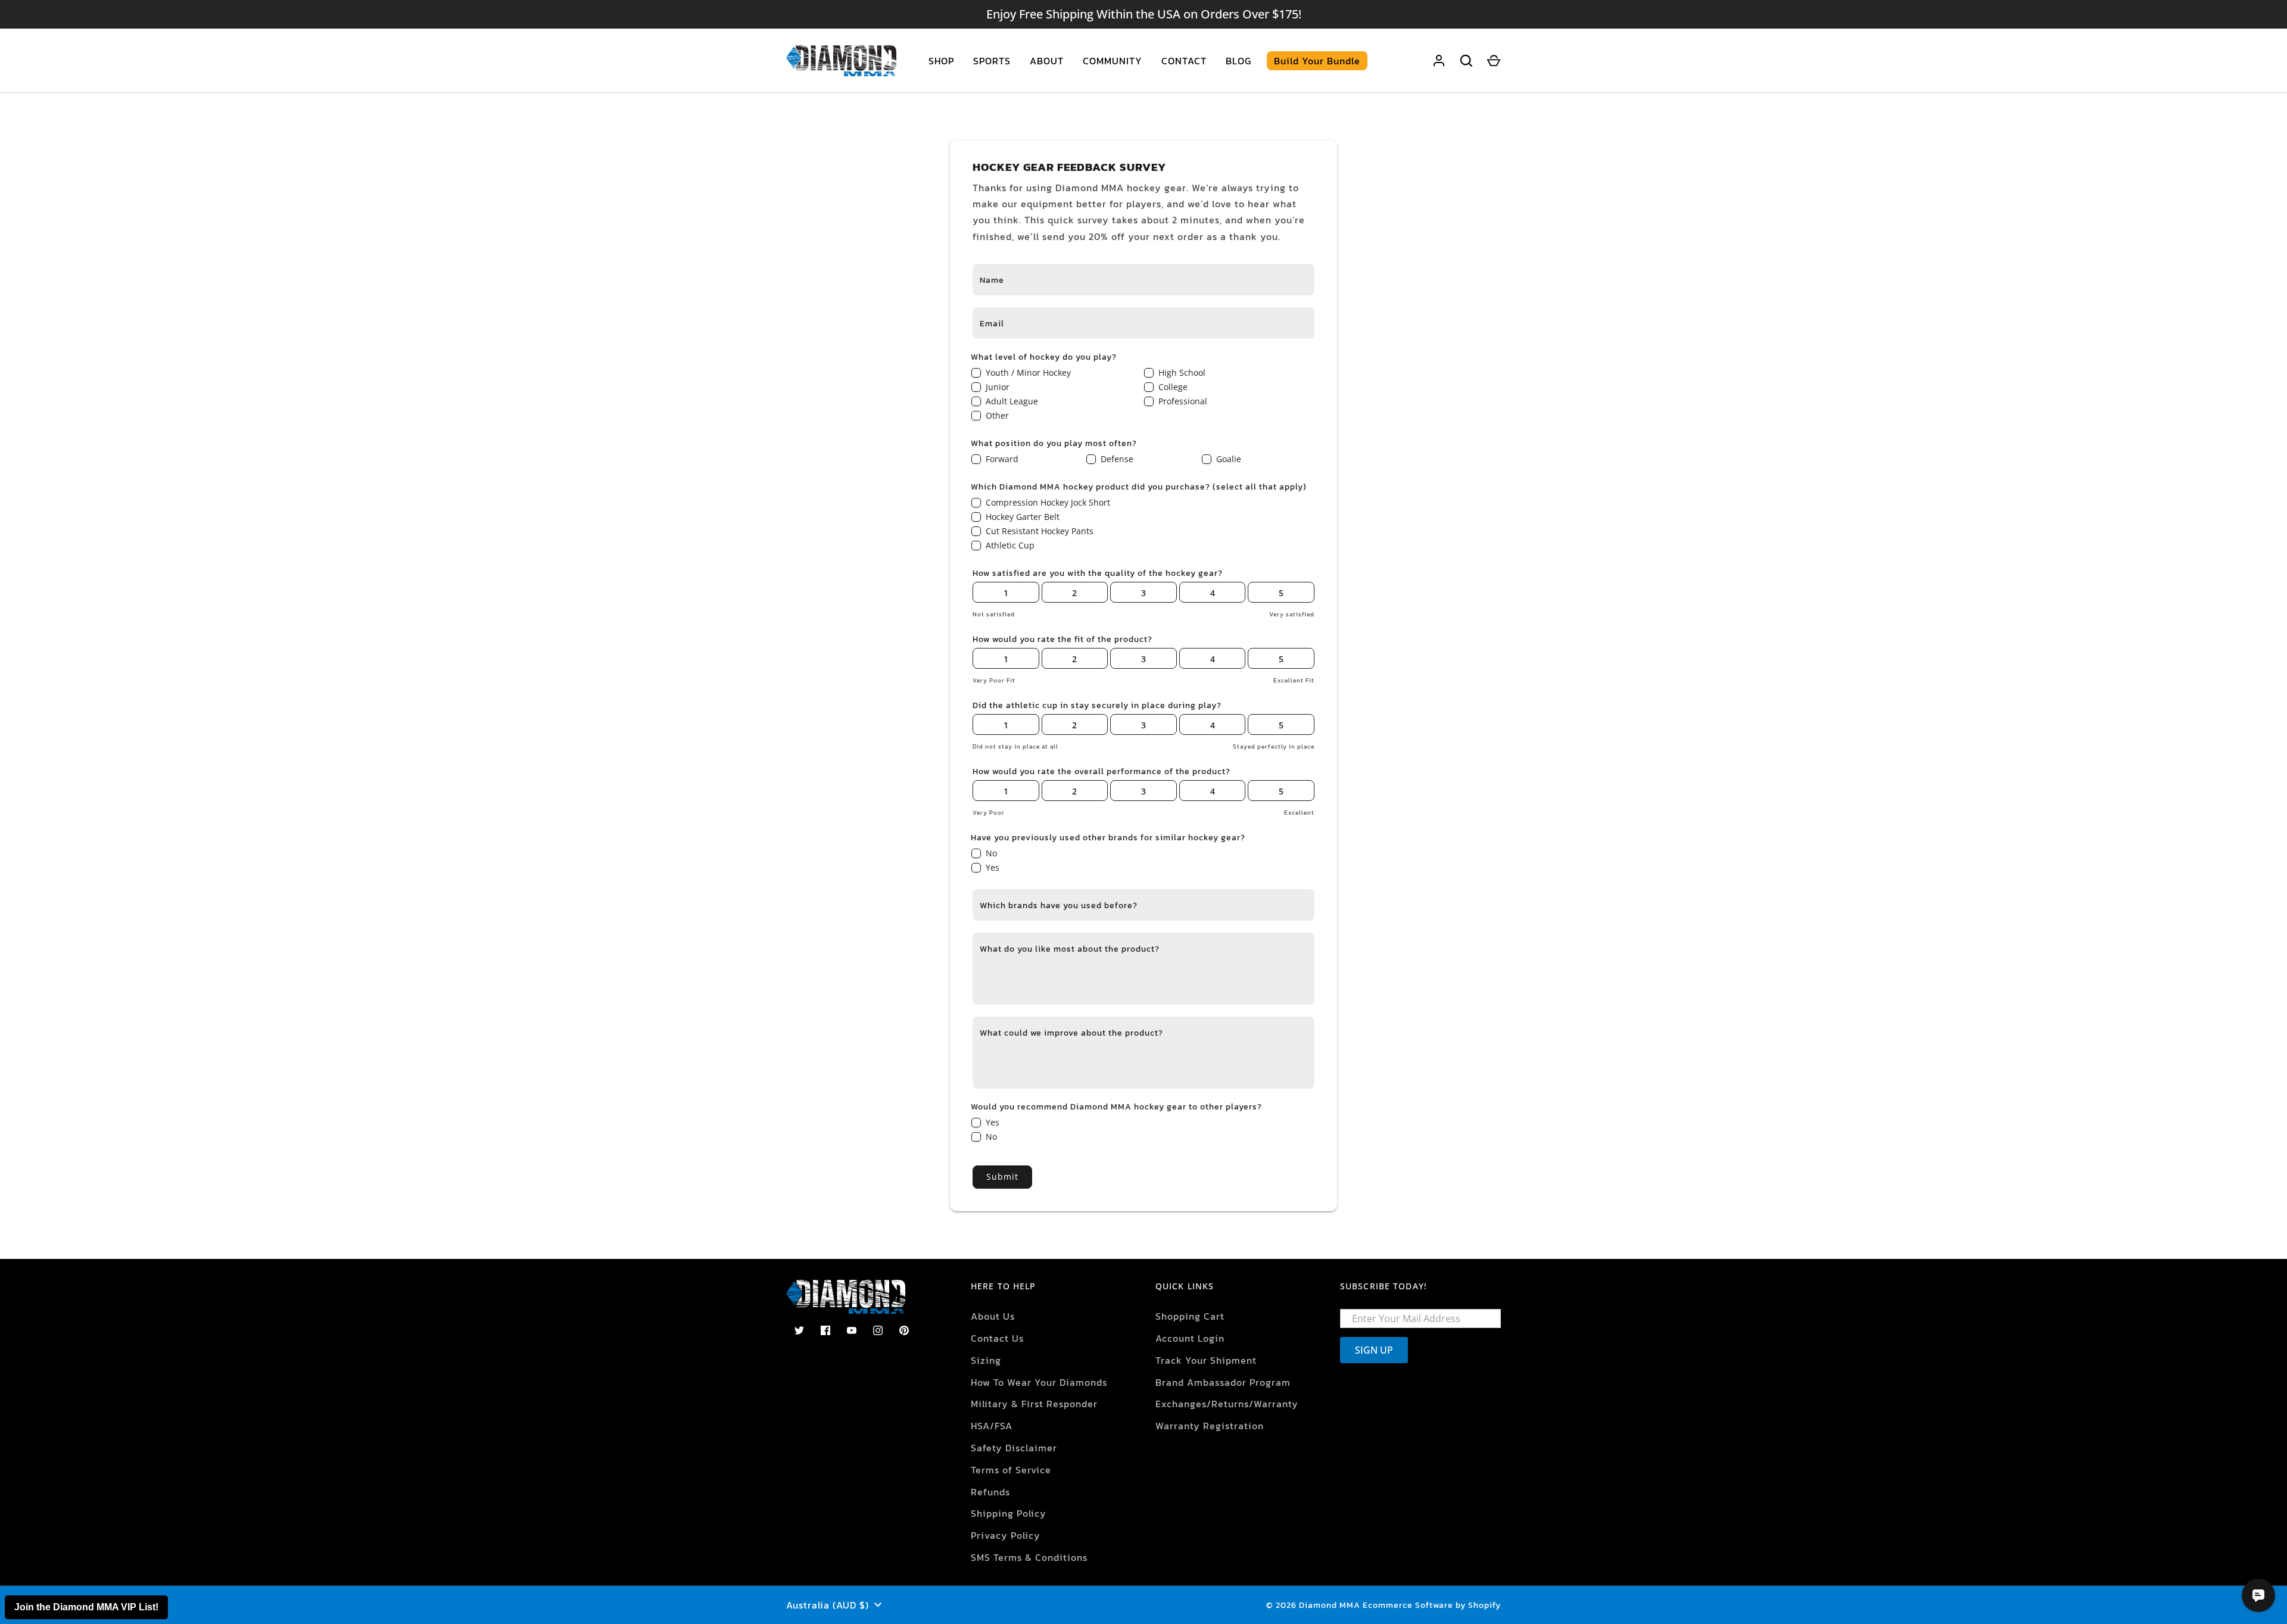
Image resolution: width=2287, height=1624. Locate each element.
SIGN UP (1374, 1350)
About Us (993, 1316)
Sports (992, 61)
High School (1182, 373)
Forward (1002, 459)
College (1173, 387)
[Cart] (1494, 61)
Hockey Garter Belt (1023, 517)
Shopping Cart (1190, 1316)
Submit (1002, 1176)
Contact (1184, 61)
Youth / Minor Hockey (1028, 373)
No (991, 853)
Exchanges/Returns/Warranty (1227, 1404)
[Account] (1439, 61)
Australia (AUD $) (828, 1605)
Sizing (986, 1360)
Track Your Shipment (1206, 1360)
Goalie (1229, 459)
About (1047, 61)
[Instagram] (878, 1330)
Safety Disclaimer (1014, 1448)
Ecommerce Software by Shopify (1432, 1605)
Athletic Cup (1010, 545)
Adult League (1012, 401)
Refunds (990, 1492)
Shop (941, 61)
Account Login (1190, 1338)
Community (1113, 61)
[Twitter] (799, 1330)
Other (997, 415)
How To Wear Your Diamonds (1039, 1382)
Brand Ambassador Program (1223, 1382)
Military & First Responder (1034, 1404)
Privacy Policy (1006, 1535)
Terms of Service (1011, 1470)
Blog (1238, 61)
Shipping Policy (1009, 1513)
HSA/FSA (992, 1426)
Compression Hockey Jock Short (1048, 502)
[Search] (1466, 61)
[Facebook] (825, 1330)
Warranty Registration (1210, 1426)
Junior (998, 387)
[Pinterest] (904, 1330)
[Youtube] (852, 1330)
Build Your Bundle (1317, 61)
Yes (993, 867)
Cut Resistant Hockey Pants (1040, 531)
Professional (1183, 401)
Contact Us (997, 1338)
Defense (1117, 459)
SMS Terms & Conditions (1029, 1557)
